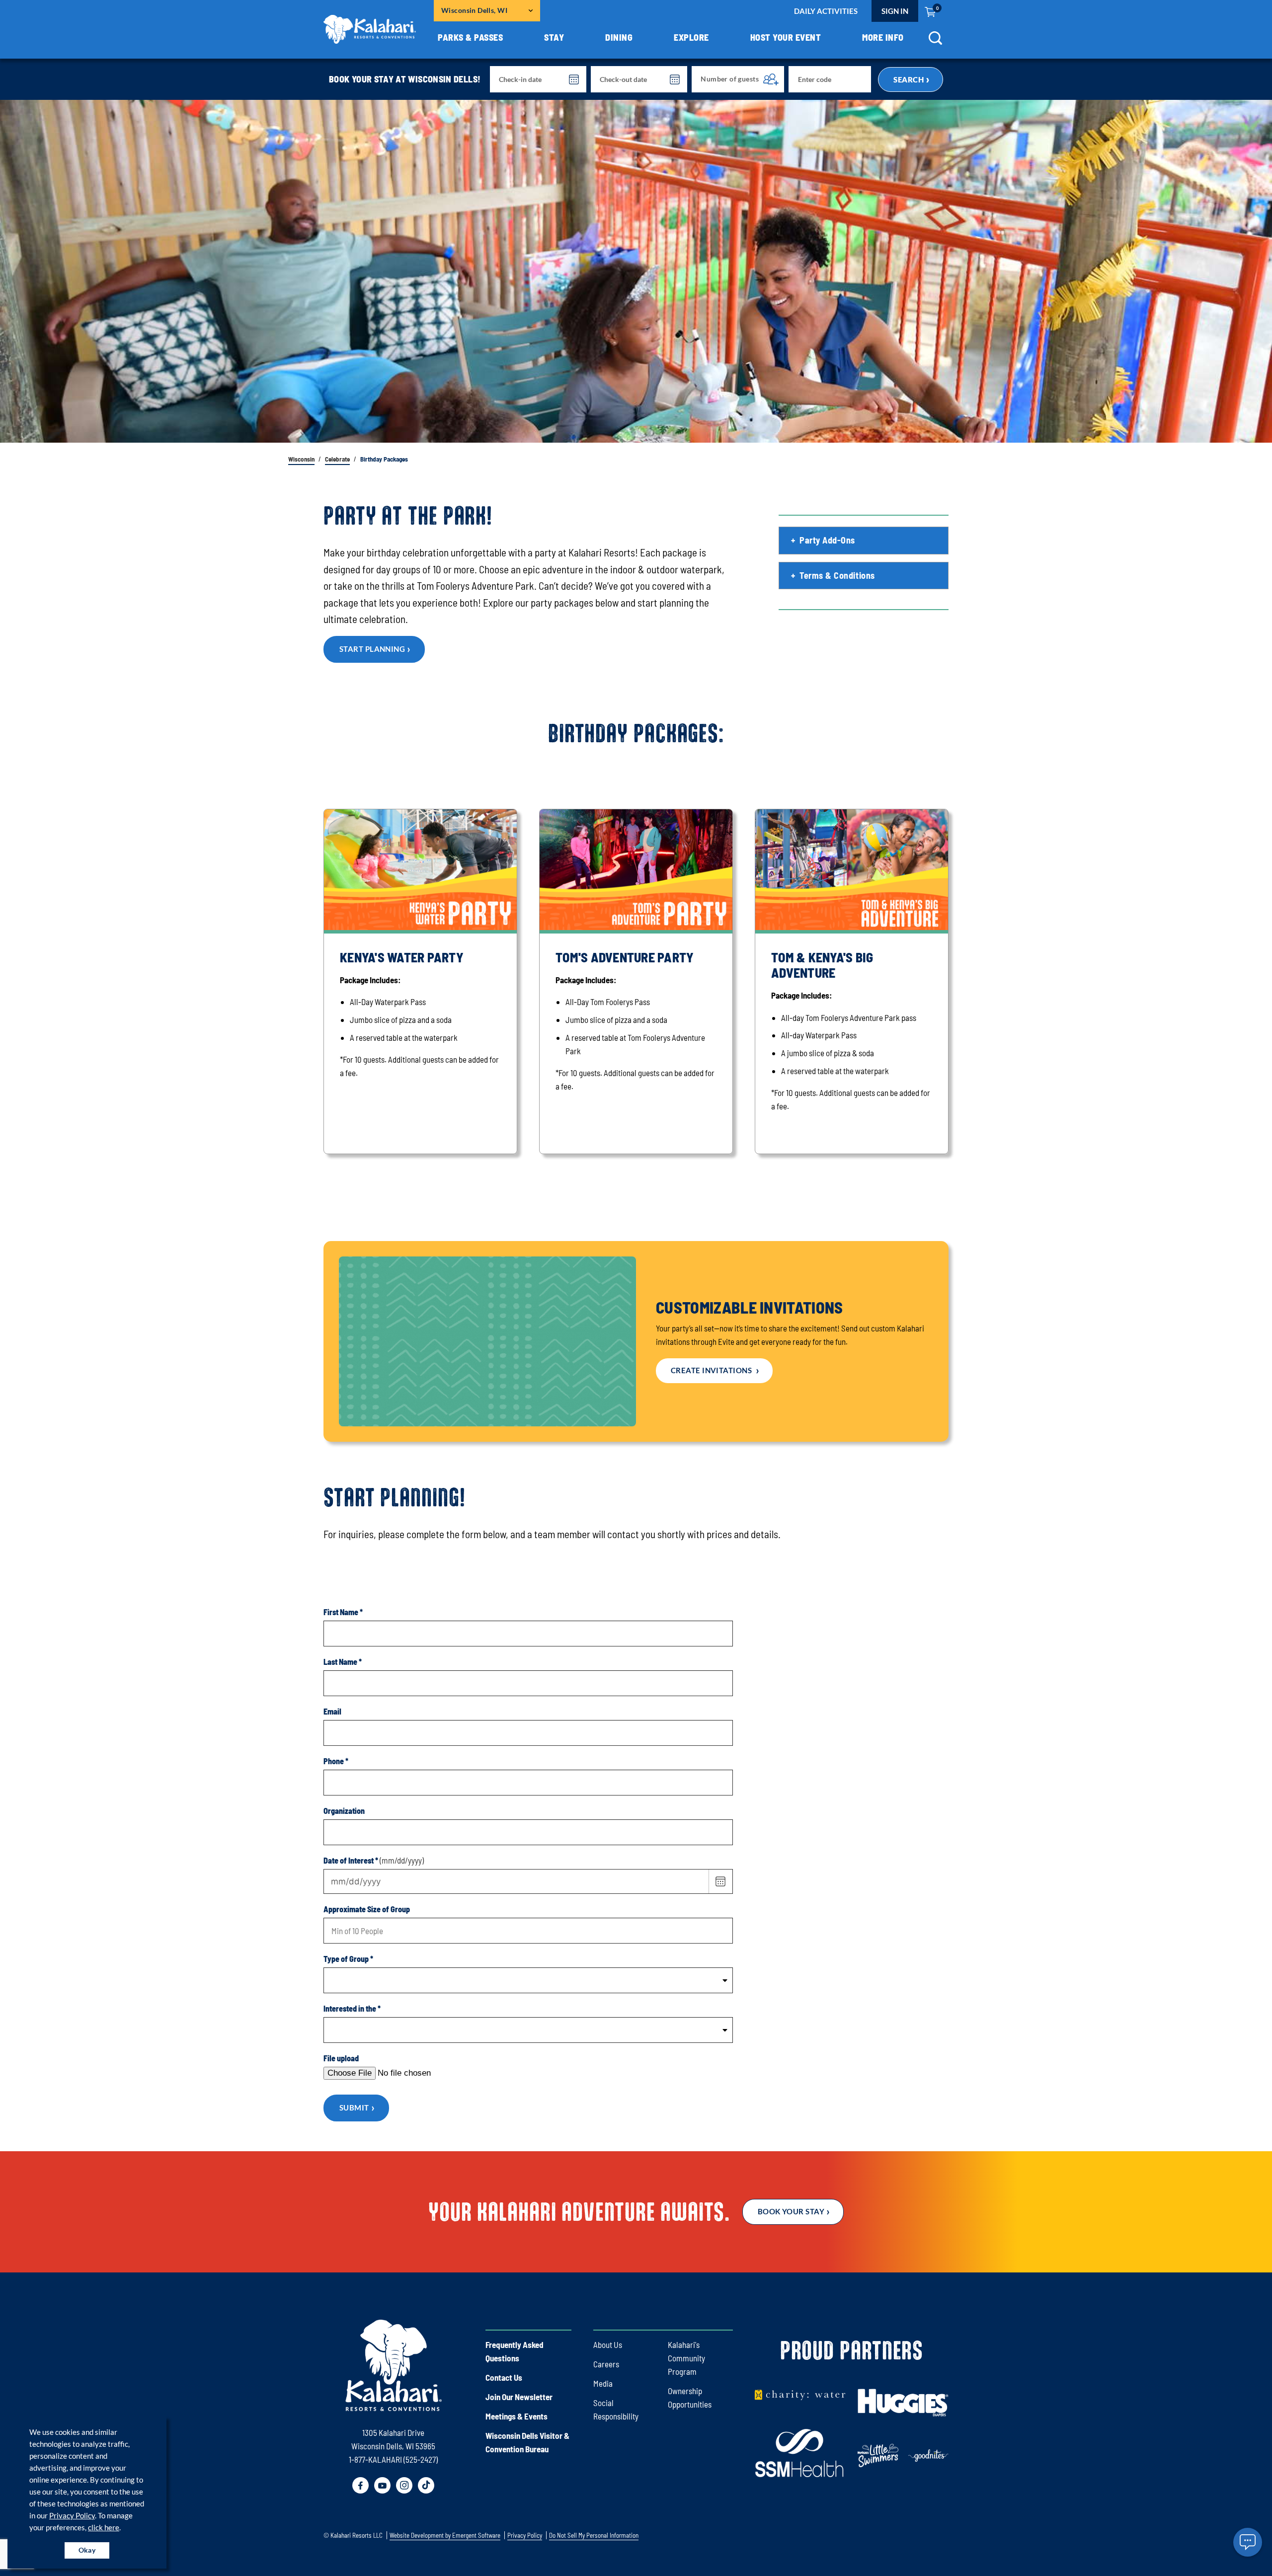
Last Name (343, 1662)
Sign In (895, 11)
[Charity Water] (800, 2394)
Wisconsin (301, 459)
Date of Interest (351, 1860)
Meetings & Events (517, 2416)
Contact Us (504, 2377)
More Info (883, 37)
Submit (354, 2108)
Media (603, 2383)
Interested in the (352, 2008)
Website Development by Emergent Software (445, 2536)
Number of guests (730, 79)
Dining (619, 37)
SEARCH (909, 79)
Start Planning (372, 649)
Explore (691, 37)
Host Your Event (786, 37)
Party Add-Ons (827, 540)
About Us (608, 2344)
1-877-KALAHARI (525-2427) (393, 2459)
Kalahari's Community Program (686, 2358)
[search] (935, 41)
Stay (554, 37)
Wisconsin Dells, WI (474, 10)
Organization (344, 1811)
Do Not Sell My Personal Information (594, 2536)
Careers (606, 2364)
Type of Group (348, 1959)
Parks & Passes (470, 37)
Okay (87, 2550)
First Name (343, 1612)
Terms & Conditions (837, 575)
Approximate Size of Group (367, 1909)
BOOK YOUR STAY (791, 2211)
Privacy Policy (72, 2515)
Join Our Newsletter (519, 2397)
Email (332, 1711)
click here (104, 2527)
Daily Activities (826, 11)
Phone (336, 1761)
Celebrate (337, 459)
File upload (341, 2058)
